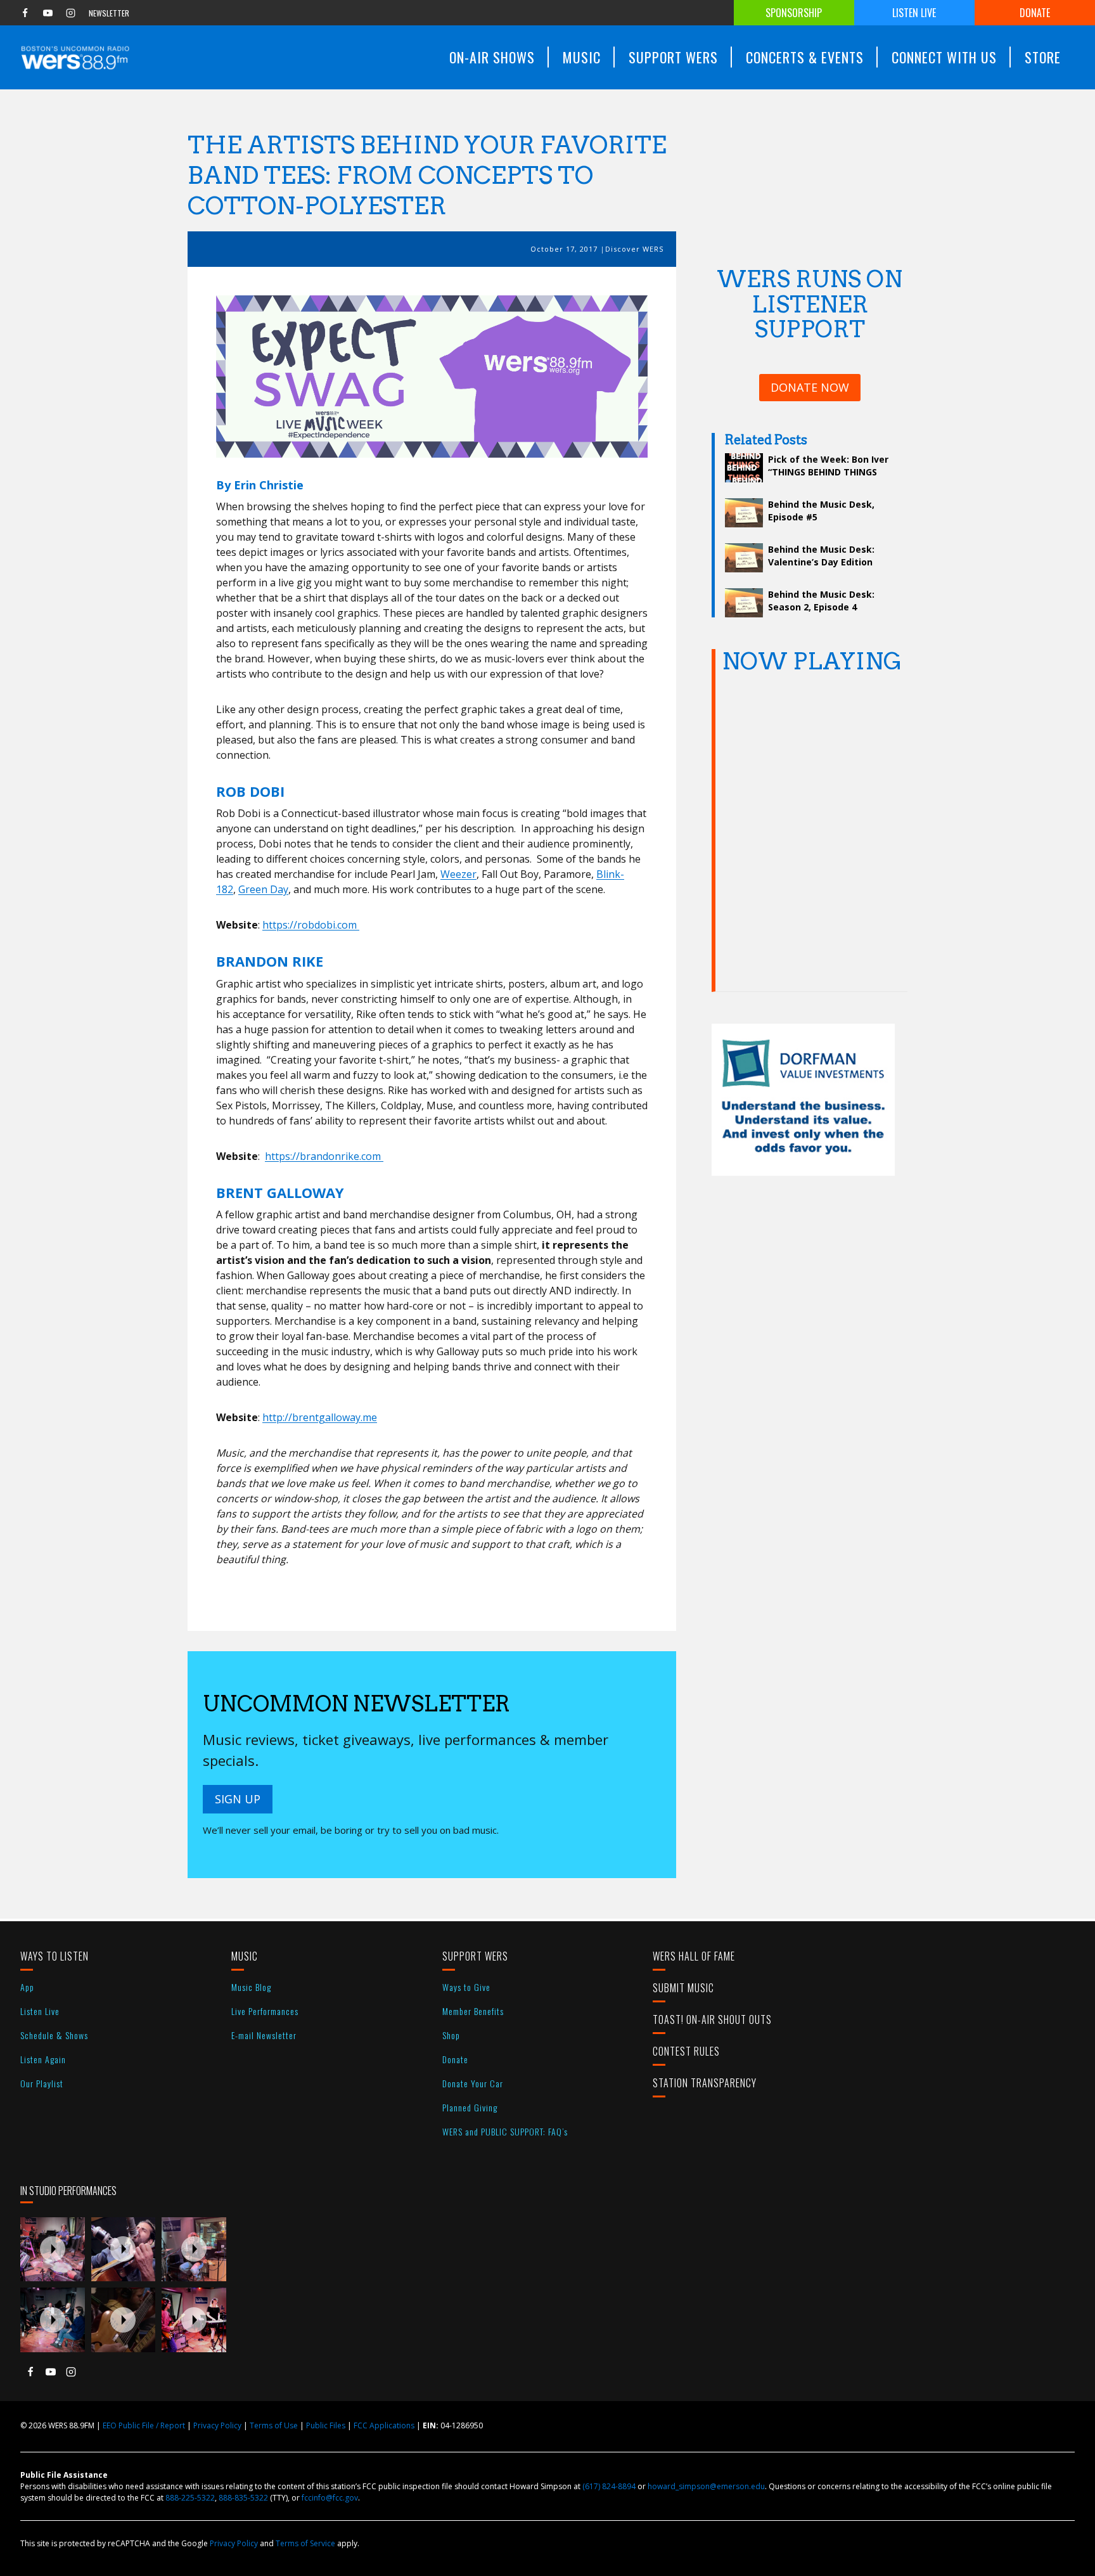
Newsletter (109, 13)
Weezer (458, 874)
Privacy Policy (217, 2425)
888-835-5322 (243, 2498)
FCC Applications (384, 2425)
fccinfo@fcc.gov (330, 2498)
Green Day (263, 889)
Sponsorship (794, 13)
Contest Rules (686, 2051)
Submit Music (683, 1988)
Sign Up (238, 1799)
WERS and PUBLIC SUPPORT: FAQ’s (505, 2131)
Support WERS (475, 1956)
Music (245, 1956)
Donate (1035, 13)
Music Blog (251, 1987)
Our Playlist (42, 2083)
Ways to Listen (54, 1956)
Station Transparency (705, 2083)
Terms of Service (305, 2543)
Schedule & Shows (54, 2035)
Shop (451, 2035)
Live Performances (265, 2011)
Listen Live (914, 13)
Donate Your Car (473, 2083)
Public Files (326, 2425)
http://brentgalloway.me (320, 1417)
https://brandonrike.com (324, 1156)
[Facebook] (25, 13)
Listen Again (43, 2059)
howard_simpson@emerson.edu (706, 2486)
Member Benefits (473, 2011)
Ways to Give (466, 1987)
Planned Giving (470, 2107)
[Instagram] (70, 13)
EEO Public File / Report (144, 2425)
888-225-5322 (190, 2498)
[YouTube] (48, 13)
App (27, 1987)
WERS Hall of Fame (694, 1956)
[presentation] (53, 2250)
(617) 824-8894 (609, 2486)
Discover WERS (634, 249)
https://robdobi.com (311, 925)
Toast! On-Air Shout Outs (712, 2019)
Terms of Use (274, 2425)
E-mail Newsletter (264, 2035)
